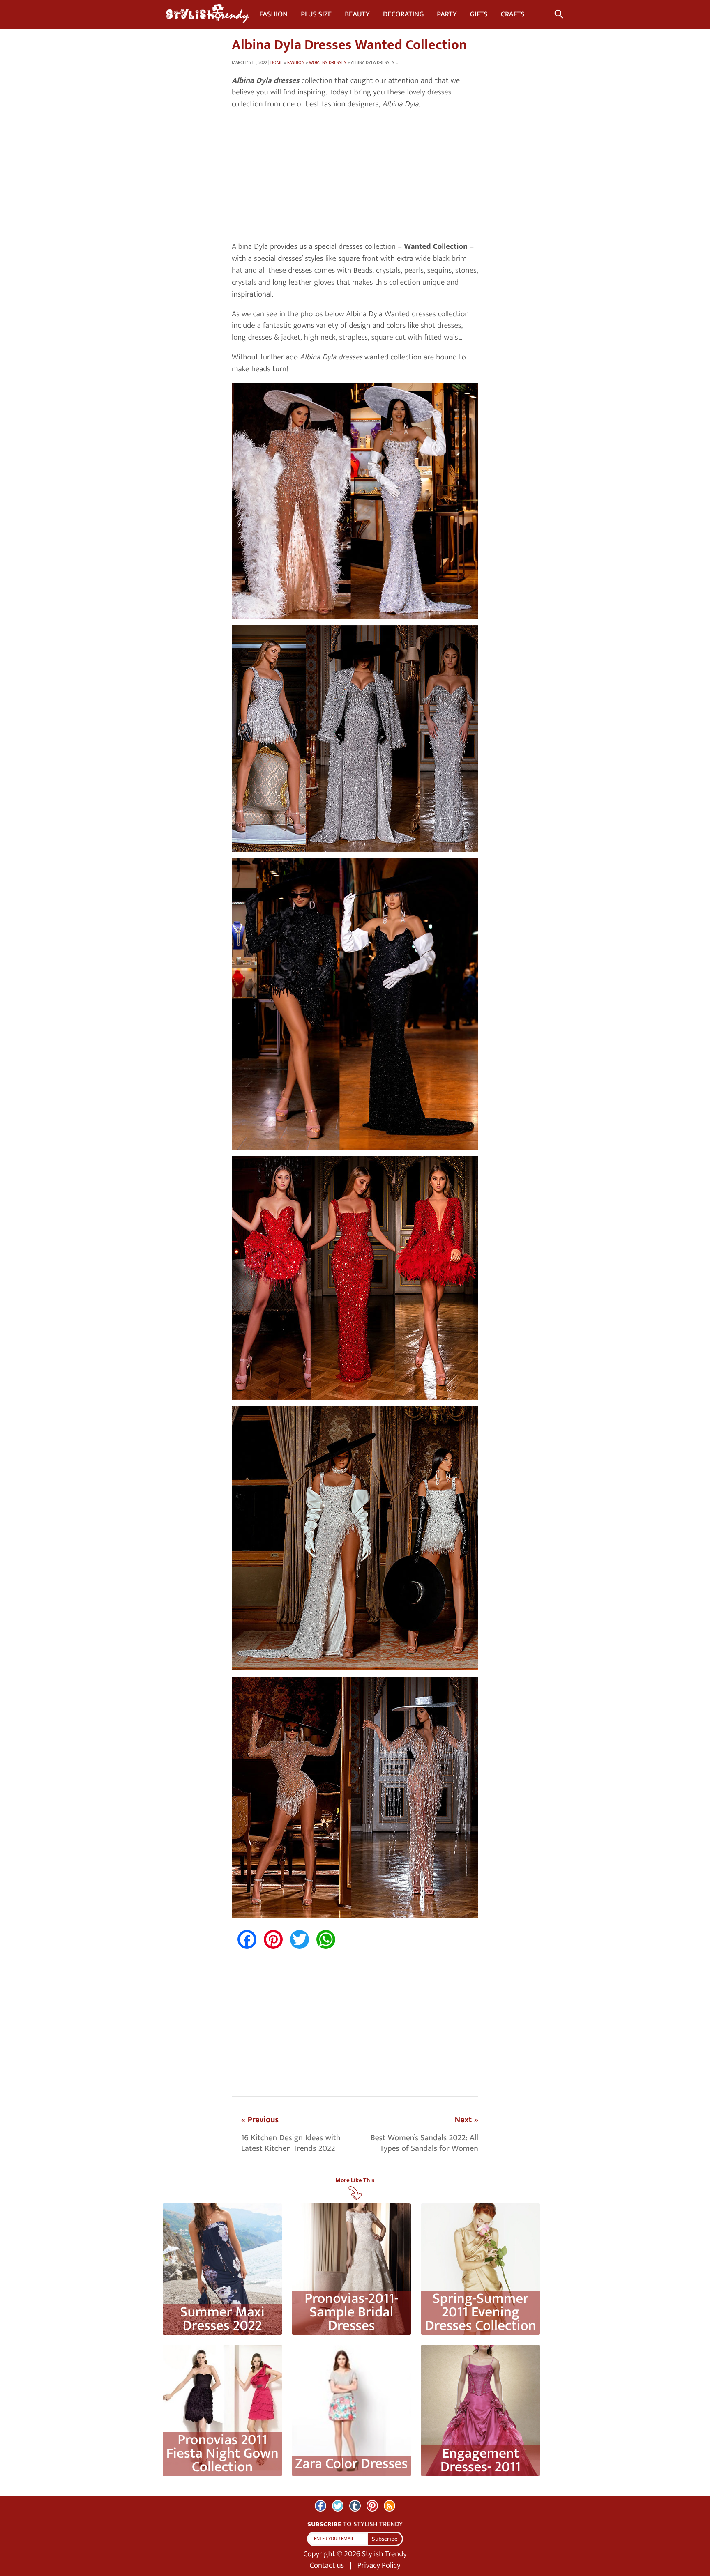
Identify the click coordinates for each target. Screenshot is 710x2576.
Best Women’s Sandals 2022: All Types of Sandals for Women (424, 2143)
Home (277, 63)
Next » (467, 2120)
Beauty (357, 14)
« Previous (260, 2120)
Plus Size (316, 14)
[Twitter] (338, 2506)
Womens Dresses (328, 63)
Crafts (513, 14)
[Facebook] (320, 2506)
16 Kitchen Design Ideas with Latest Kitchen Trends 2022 (291, 2143)
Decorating (403, 14)
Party (447, 14)
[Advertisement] (355, 176)
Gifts (479, 14)
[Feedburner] (390, 2506)
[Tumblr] (355, 2506)
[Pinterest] (372, 2506)
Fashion (273, 14)
